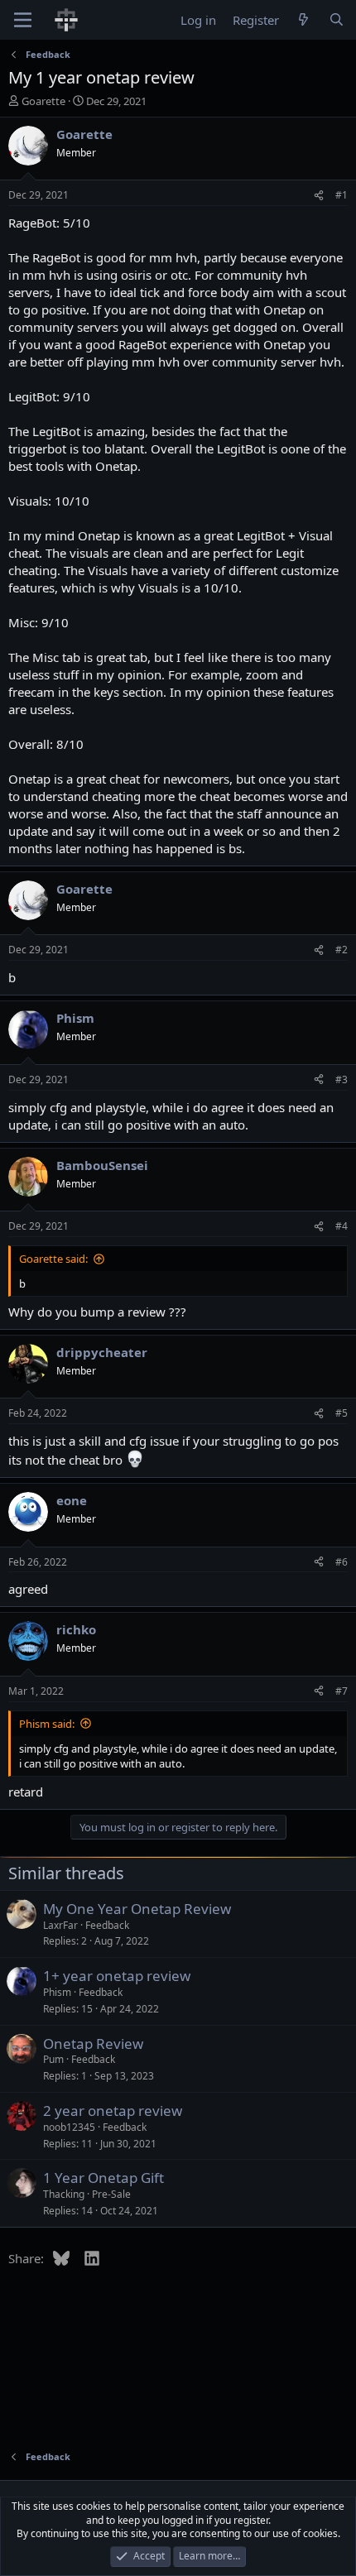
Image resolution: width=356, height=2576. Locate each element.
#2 (342, 950)
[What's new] (303, 20)
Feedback (107, 1925)
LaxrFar (60, 1925)
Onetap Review (93, 2044)
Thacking (64, 2194)
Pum (53, 2059)
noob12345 (69, 2127)
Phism (57, 1992)
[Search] (337, 20)
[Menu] (23, 20)
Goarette (43, 101)
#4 (342, 1226)
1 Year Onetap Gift (103, 2178)
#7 (342, 1691)
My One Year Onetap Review (137, 1909)
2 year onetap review (113, 2111)
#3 (342, 1079)
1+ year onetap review (117, 1976)
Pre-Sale (111, 2194)
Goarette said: (53, 1259)
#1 (342, 195)
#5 (342, 1413)
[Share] (319, 196)
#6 (342, 1562)
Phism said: (47, 1724)
